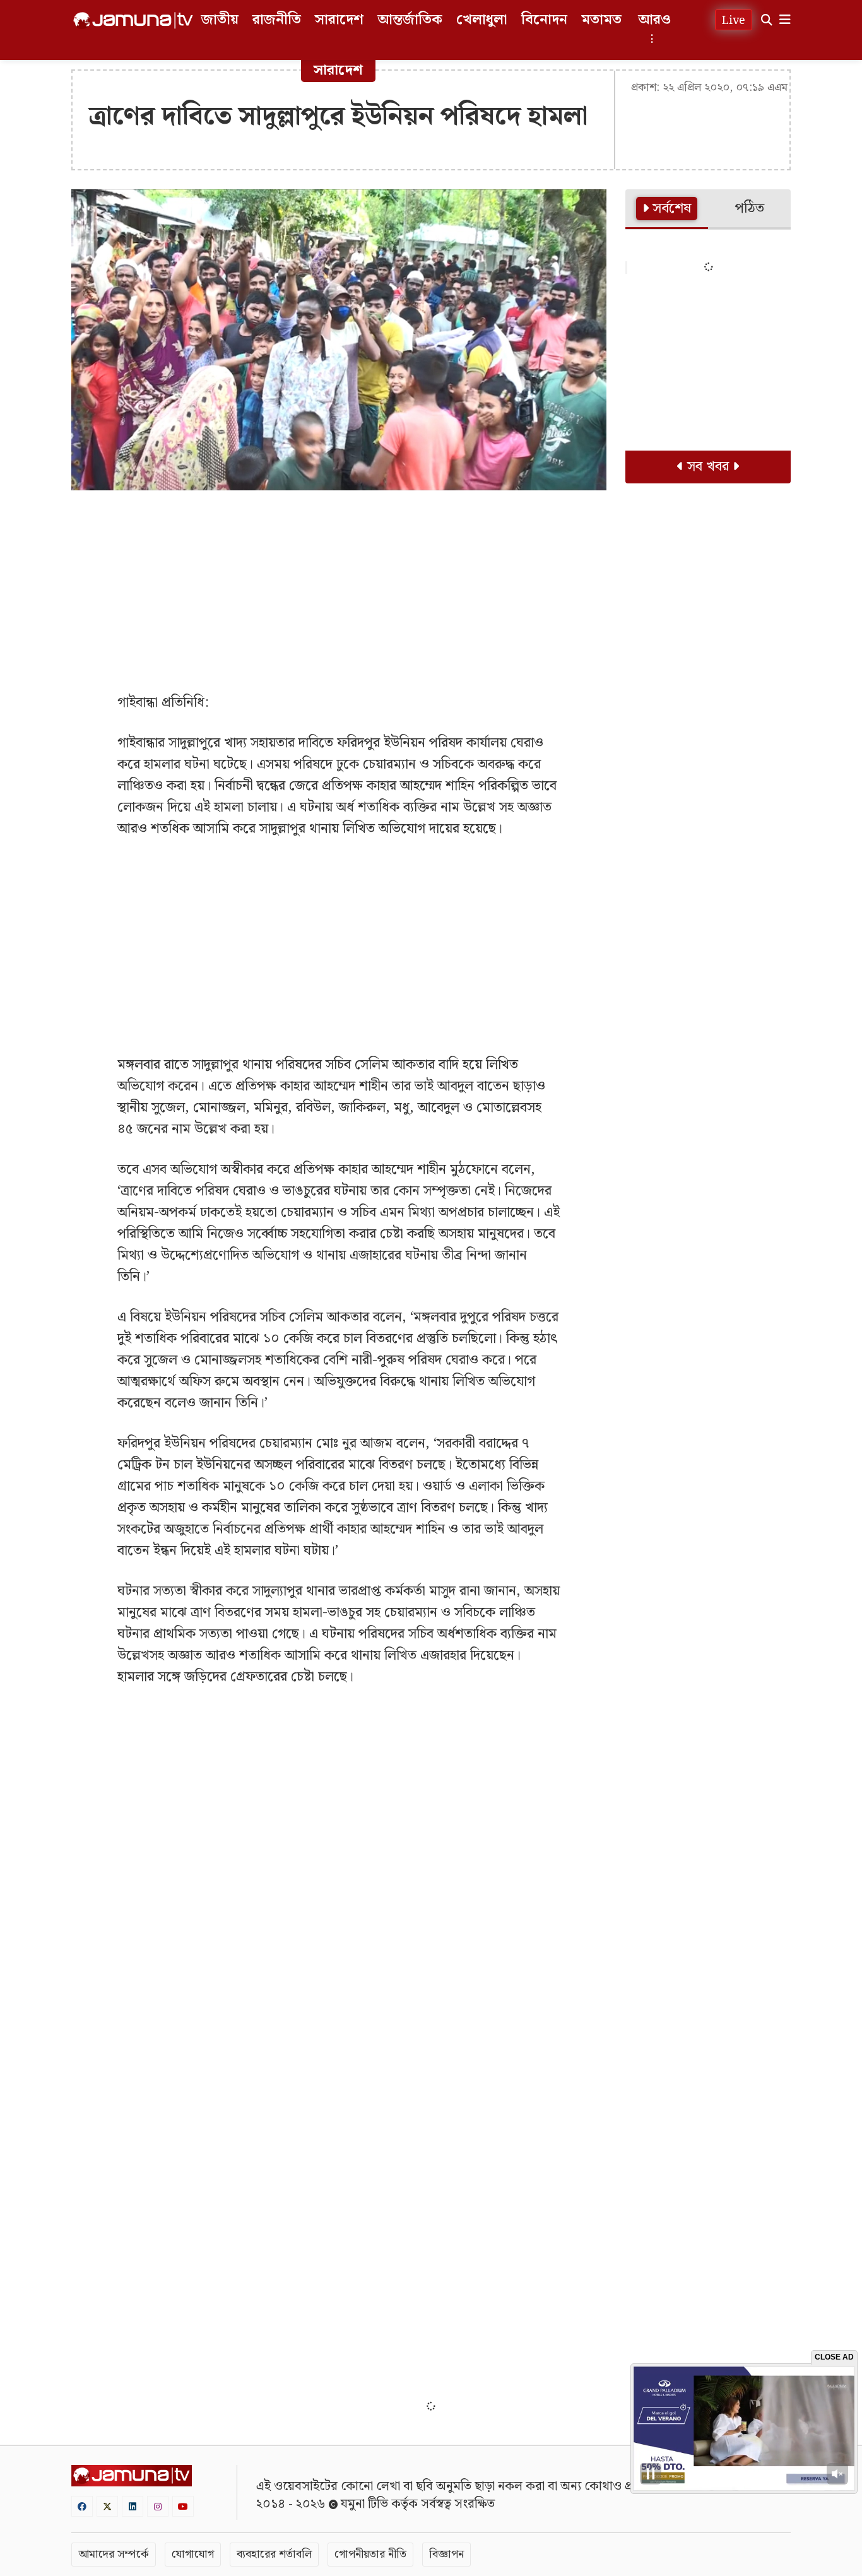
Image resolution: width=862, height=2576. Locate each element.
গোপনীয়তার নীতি (370, 2554)
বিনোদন (544, 20)
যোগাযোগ (193, 2554)
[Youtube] (183, 2506)
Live (734, 21)
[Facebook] (82, 2506)
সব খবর (708, 467)
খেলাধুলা (482, 20)
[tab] (667, 210)
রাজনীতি (277, 20)
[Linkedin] (133, 2506)
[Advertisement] (339, 591)
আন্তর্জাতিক (410, 20)
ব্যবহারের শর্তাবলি (274, 2554)
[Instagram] (158, 2506)
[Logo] (133, 20)
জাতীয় (220, 20)
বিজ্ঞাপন (446, 2554)
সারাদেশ (339, 20)
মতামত (601, 20)
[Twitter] (107, 2506)
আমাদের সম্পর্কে (114, 2554)
